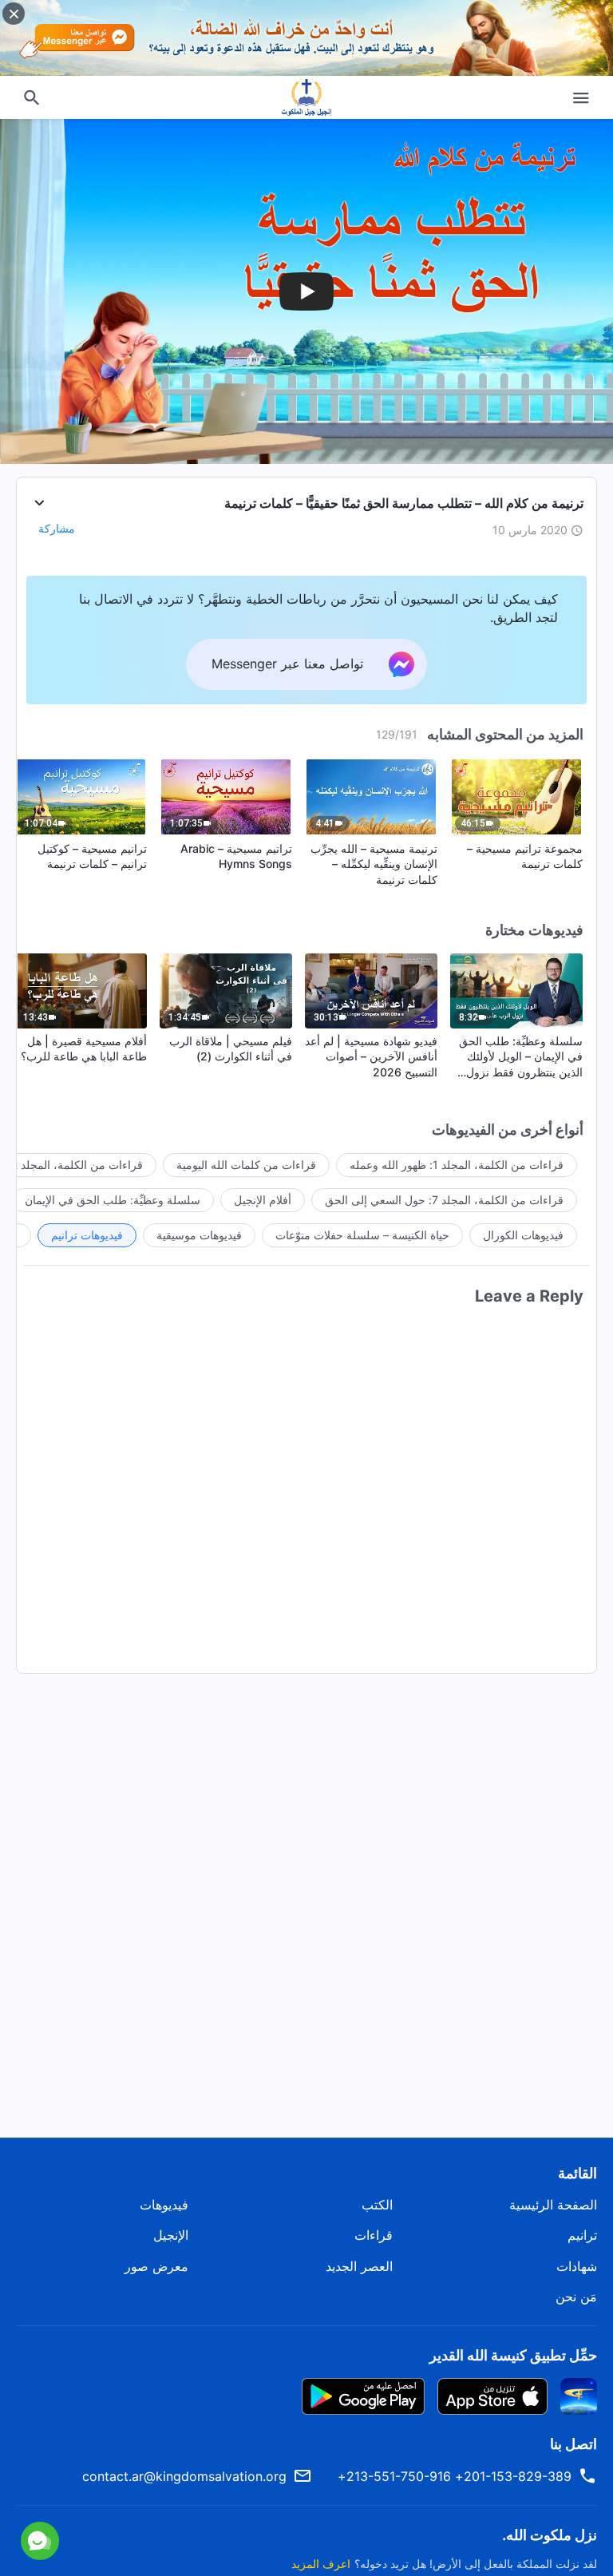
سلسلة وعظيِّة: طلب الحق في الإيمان (113, 1200)
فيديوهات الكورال (523, 1235)
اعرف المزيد (321, 2564)
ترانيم (582, 2235)
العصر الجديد (359, 2266)
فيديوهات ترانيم (87, 1235)
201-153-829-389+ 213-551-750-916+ (455, 2476)
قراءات (374, 2235)
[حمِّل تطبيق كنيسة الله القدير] (579, 2395)
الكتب (377, 2205)
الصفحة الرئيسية (553, 2205)
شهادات (577, 2266)
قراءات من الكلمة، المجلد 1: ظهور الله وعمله (457, 1165)
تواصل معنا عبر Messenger (172, 2476)
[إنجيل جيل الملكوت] (306, 97)
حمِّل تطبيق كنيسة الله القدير (513, 2355)
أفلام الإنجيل (263, 1200)
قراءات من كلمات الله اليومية (246, 1165)
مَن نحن (576, 2297)
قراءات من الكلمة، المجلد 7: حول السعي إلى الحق (444, 1200)
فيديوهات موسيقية (199, 1235)
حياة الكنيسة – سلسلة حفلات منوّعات (362, 1235)
